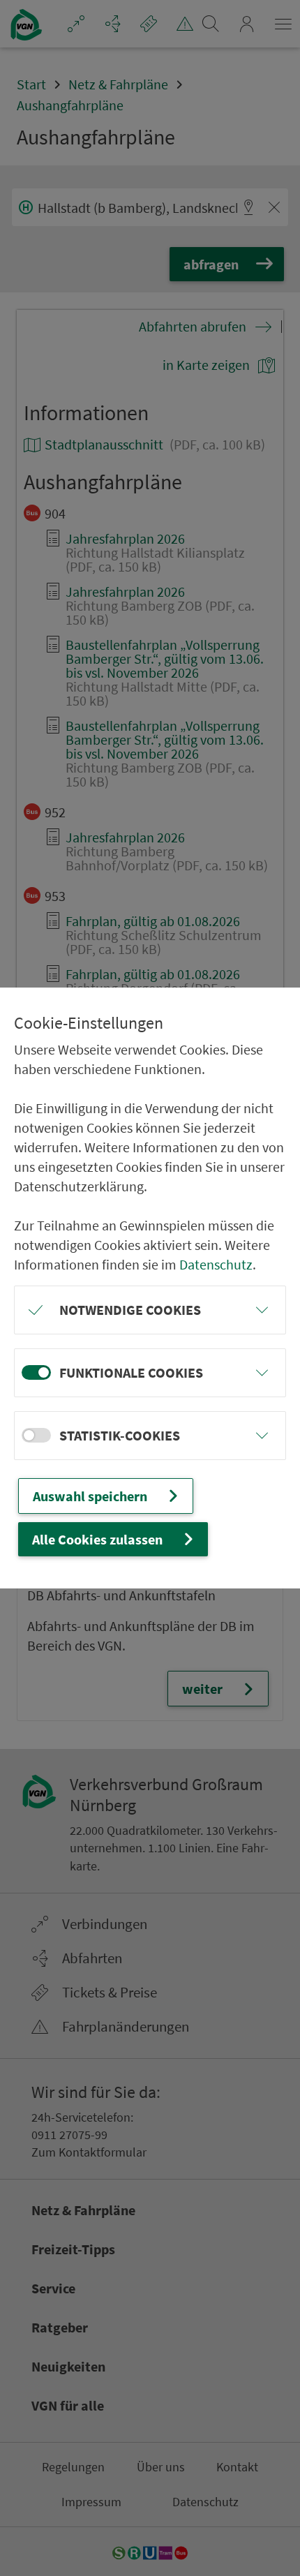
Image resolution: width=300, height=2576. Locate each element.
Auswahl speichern (90, 1496)
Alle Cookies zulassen (97, 1539)
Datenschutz (216, 1264)
